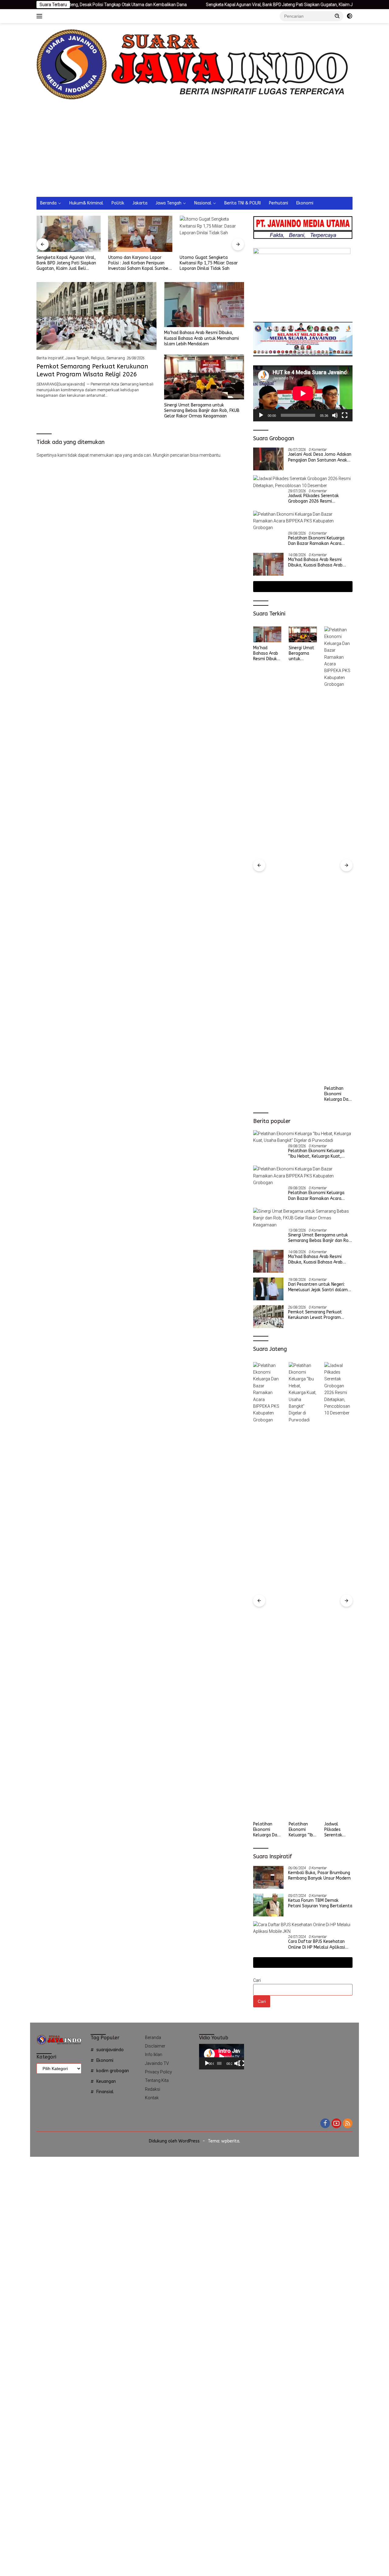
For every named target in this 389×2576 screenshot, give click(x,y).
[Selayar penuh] (345, 415)
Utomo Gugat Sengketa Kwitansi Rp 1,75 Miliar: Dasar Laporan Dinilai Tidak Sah (137, 263)
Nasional (203, 203)
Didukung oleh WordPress (174, 2141)
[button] (337, 16)
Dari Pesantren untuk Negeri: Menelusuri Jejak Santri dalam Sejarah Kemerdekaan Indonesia (320, 1287)
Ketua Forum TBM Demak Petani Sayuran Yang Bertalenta (320, 1903)
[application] (303, 393)
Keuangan (106, 2081)
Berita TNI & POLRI (243, 203)
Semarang (116, 358)
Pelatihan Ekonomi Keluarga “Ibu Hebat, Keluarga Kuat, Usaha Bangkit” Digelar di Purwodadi (316, 1154)
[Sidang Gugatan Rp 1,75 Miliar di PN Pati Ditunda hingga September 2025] (212, 234)
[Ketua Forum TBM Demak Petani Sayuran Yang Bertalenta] (268, 1905)
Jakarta (140, 203)
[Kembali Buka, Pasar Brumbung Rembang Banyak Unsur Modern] (268, 1877)
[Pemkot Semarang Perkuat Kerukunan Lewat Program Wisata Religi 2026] (96, 316)
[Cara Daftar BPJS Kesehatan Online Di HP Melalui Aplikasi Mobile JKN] (303, 1928)
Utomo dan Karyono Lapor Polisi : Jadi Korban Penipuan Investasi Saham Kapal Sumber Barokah (67, 263)
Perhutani (279, 203)
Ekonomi (305, 203)
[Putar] (261, 415)
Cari (257, 1980)
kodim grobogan (113, 2071)
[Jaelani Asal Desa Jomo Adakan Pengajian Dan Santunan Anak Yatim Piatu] (268, 459)
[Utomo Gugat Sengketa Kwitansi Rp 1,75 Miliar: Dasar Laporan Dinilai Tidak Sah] (140, 234)
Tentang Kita (157, 2080)
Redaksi (153, 2089)
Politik (118, 203)
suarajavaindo (110, 2050)
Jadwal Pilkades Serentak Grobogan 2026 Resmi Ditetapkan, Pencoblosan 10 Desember (317, 499)
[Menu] (41, 16)
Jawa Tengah (169, 203)
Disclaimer (155, 2046)
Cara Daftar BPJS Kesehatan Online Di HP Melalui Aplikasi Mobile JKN (317, 1944)
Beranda (48, 203)
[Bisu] (335, 415)
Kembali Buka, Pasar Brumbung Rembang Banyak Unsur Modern (319, 1875)
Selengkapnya (301, 586)
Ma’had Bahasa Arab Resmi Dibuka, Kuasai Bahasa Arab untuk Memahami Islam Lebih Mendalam (201, 338)
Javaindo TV (157, 2063)
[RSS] (348, 2124)
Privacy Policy (158, 2072)
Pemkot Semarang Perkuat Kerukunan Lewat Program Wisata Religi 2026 (337, 654)
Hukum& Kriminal (86, 203)
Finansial (105, 2092)
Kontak (152, 2098)
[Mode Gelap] (349, 16)
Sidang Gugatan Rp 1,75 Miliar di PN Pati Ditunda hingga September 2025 (212, 263)
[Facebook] (325, 2124)
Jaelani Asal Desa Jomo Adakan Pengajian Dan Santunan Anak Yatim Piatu (320, 457)
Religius (98, 358)
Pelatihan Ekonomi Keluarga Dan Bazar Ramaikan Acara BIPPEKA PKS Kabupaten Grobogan (316, 541)
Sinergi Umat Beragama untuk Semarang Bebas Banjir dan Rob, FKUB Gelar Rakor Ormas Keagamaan (202, 411)
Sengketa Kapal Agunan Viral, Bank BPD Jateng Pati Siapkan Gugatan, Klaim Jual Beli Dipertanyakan (226, 5)
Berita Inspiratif (50, 358)
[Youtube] (336, 2124)
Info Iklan (154, 2055)
